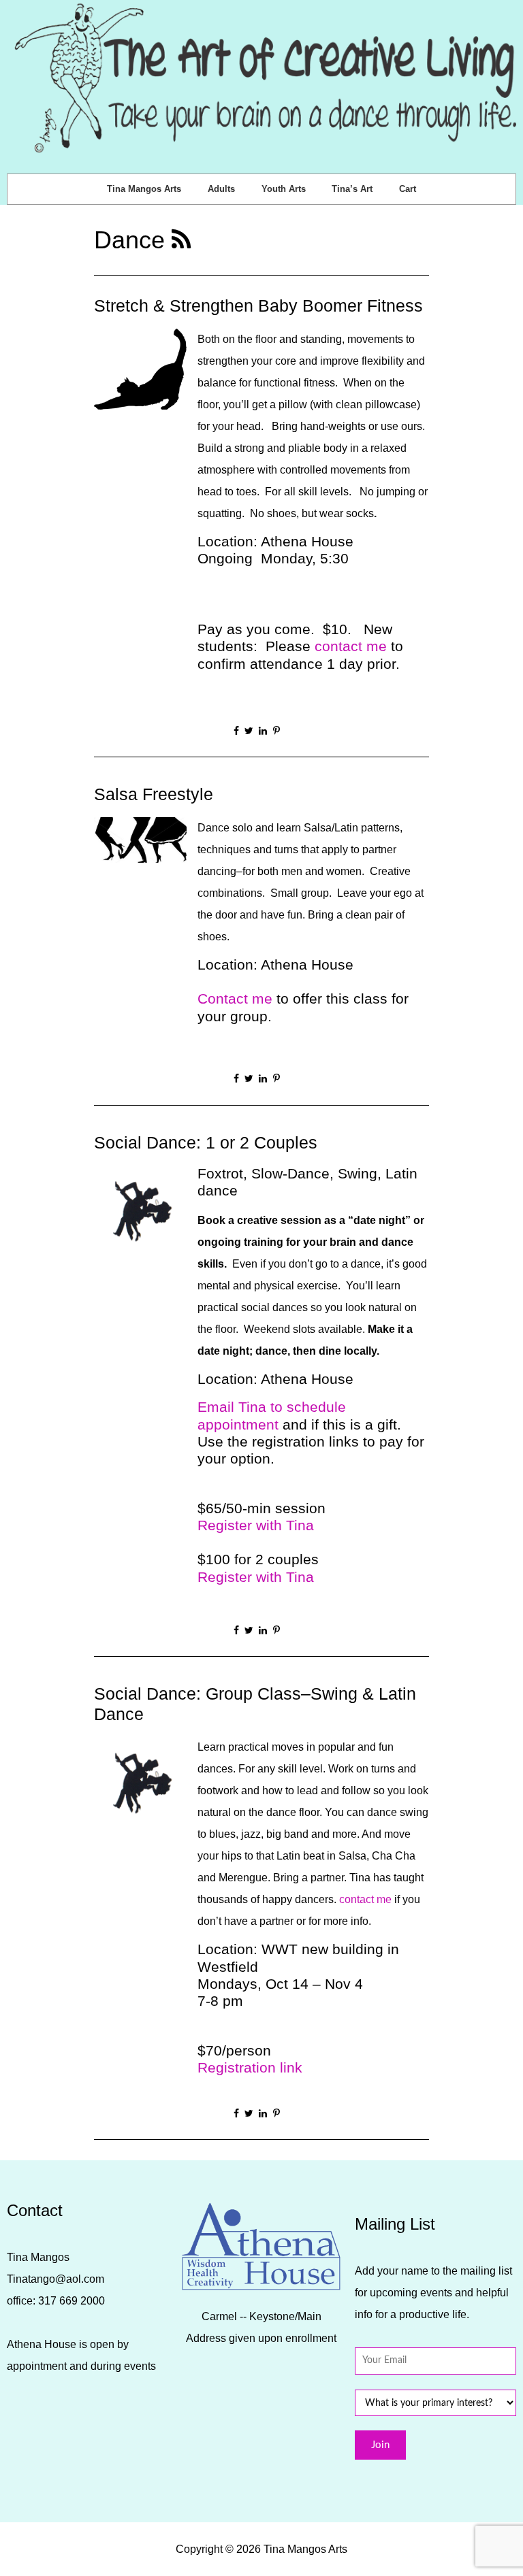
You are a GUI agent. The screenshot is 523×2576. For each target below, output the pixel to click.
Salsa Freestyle (154, 794)
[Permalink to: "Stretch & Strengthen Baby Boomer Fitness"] (140, 368)
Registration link (250, 2067)
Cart (408, 189)
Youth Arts (284, 189)
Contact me (235, 998)
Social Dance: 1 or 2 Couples (206, 1143)
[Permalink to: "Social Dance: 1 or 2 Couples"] (140, 1211)
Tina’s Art (352, 189)
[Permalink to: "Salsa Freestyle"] (140, 839)
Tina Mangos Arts (144, 189)
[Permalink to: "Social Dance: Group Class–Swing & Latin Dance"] (140, 1782)
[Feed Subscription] (181, 240)
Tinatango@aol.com (56, 2279)
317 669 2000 (72, 2301)
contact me (351, 646)
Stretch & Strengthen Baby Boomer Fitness (258, 306)
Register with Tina (256, 1525)
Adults (221, 189)
